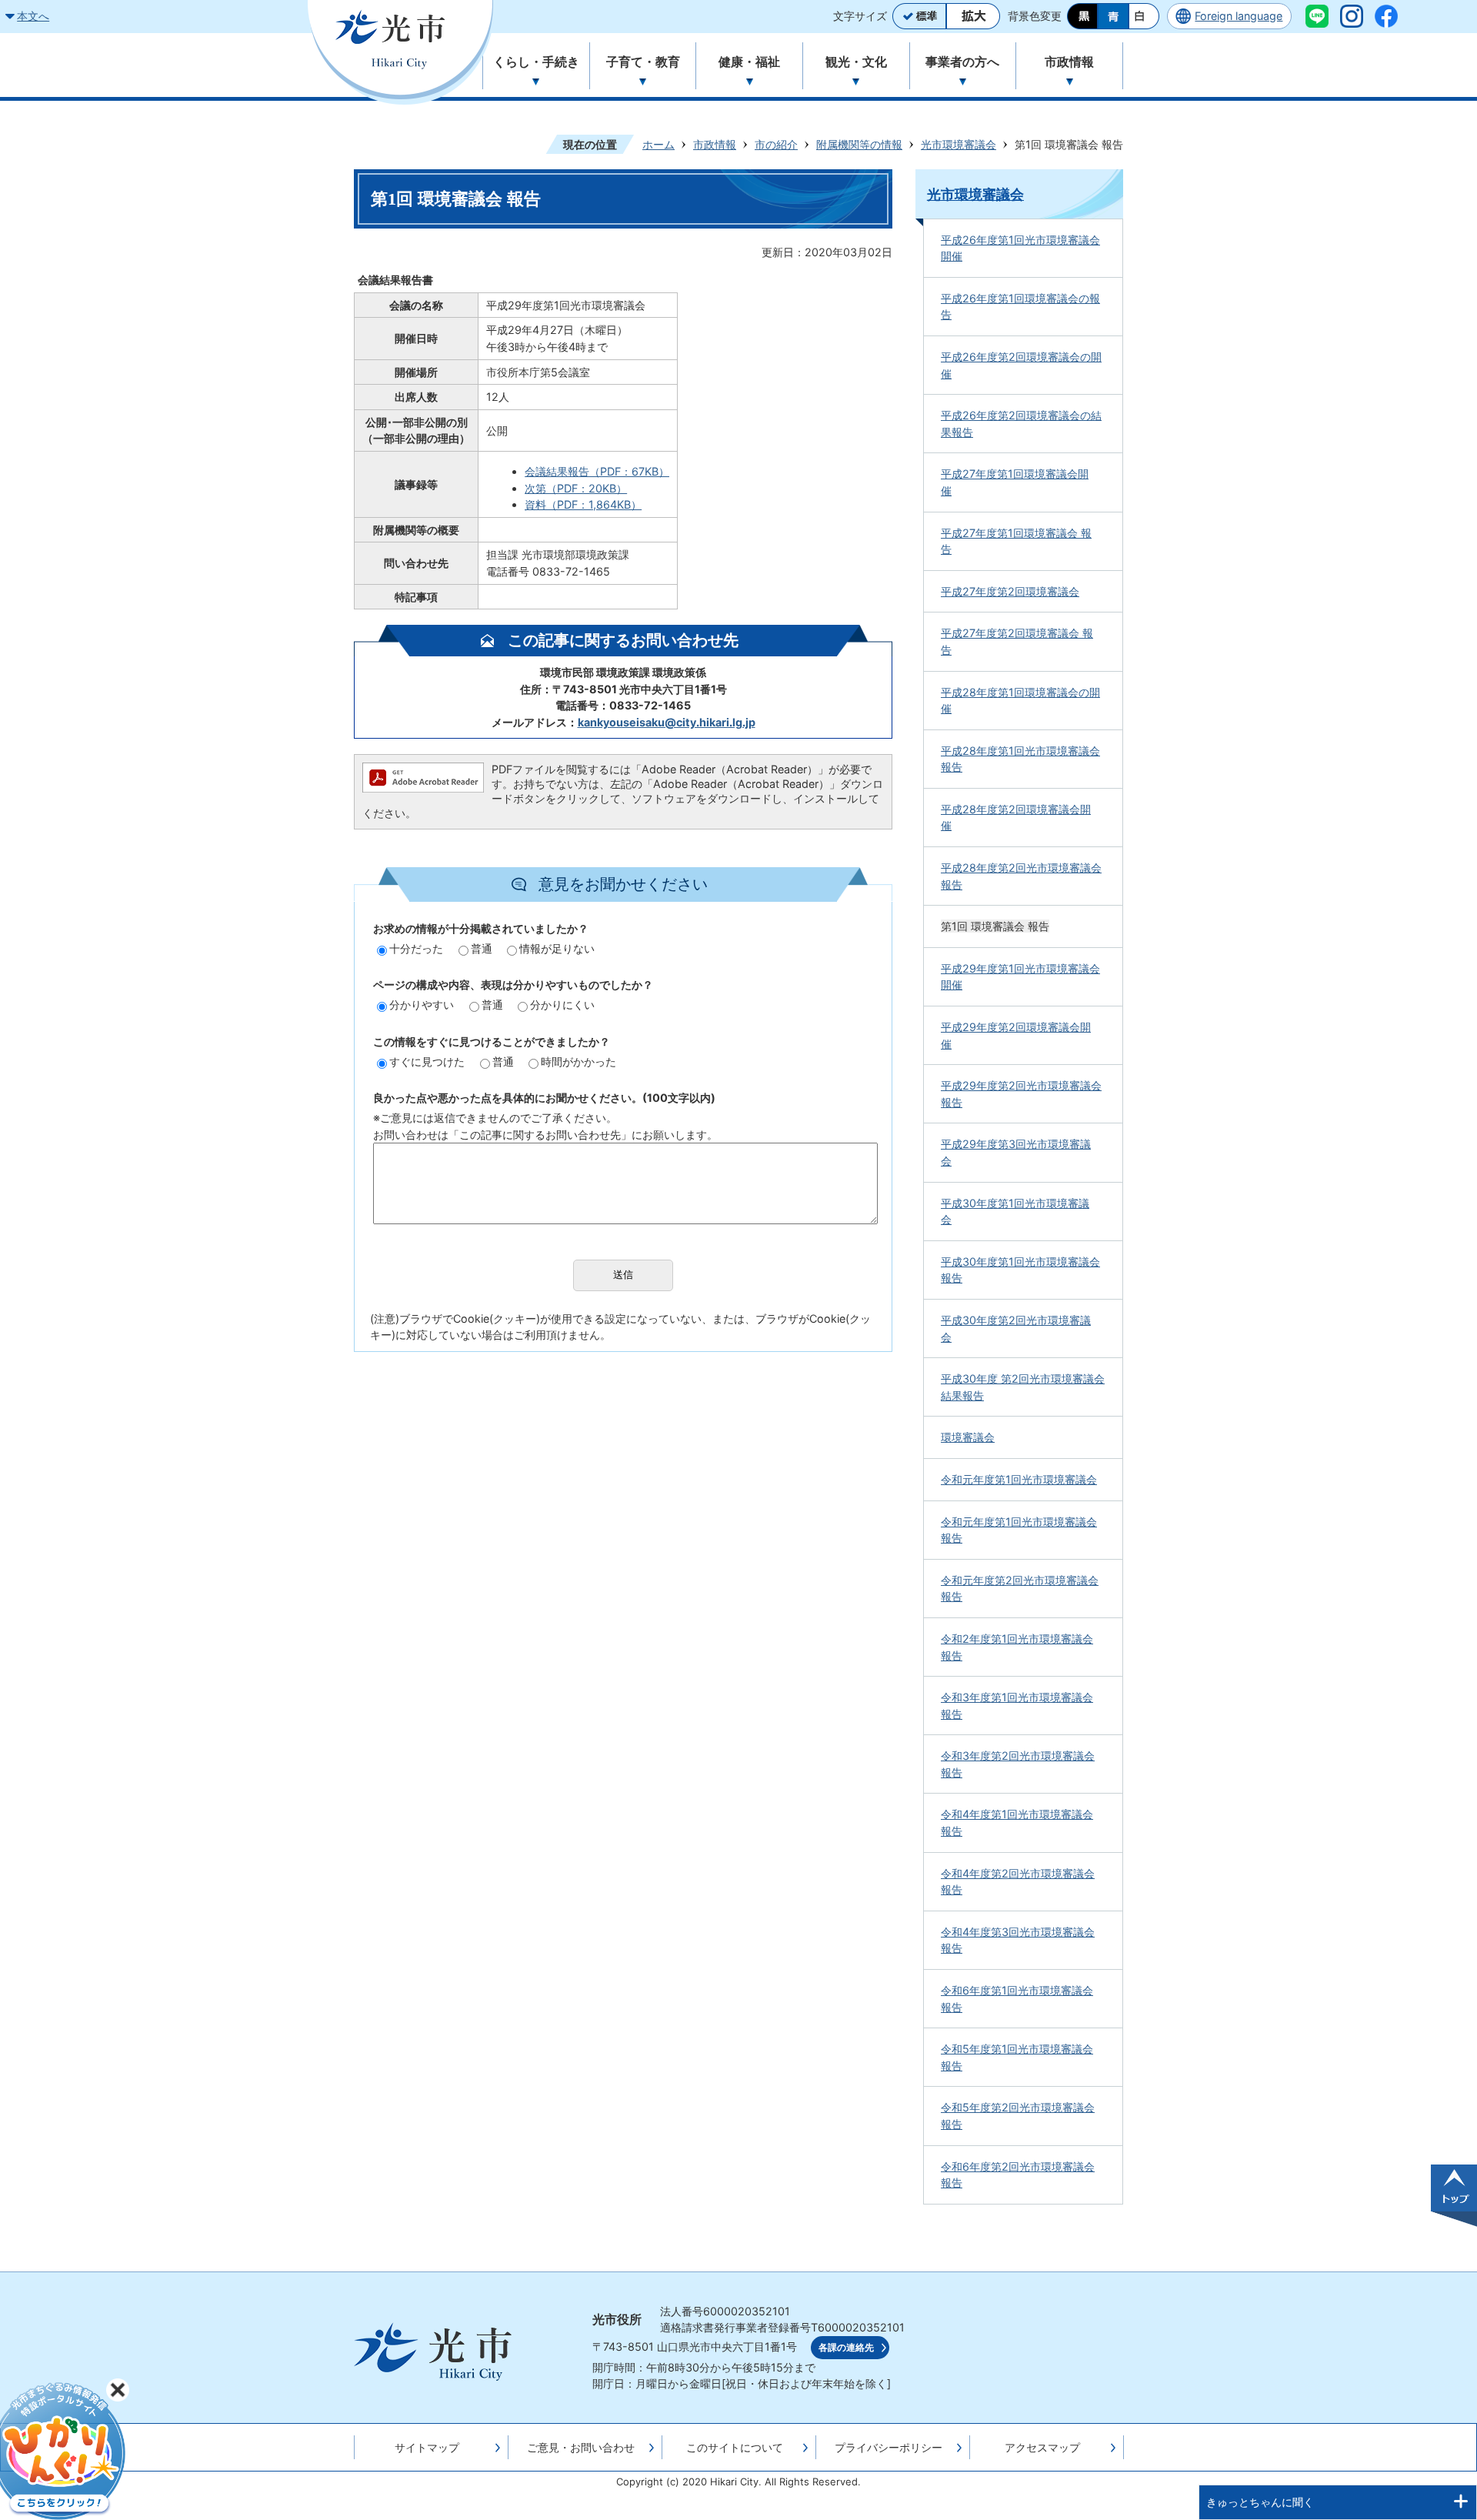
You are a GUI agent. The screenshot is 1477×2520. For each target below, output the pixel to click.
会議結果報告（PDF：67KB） (597, 471)
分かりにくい (562, 1005)
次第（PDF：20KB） (576, 488)
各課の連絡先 (846, 2348)
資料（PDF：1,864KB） (583, 504)
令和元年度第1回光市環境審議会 (1019, 1479)
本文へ (33, 16)
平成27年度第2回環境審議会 (1010, 591)
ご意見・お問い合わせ (581, 2447)
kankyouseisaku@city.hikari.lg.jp (667, 722)
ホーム (658, 144)
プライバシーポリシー (889, 2447)
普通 (482, 948)
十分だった (416, 948)
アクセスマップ (1042, 2447)
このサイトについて (735, 2447)
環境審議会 (968, 1437)
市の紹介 (776, 144)
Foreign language (1239, 16)
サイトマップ (427, 2447)
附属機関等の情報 (859, 144)
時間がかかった (578, 1061)
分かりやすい (422, 1005)
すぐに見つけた (427, 1061)
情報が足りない (557, 948)
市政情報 (715, 144)
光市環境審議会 (959, 144)
